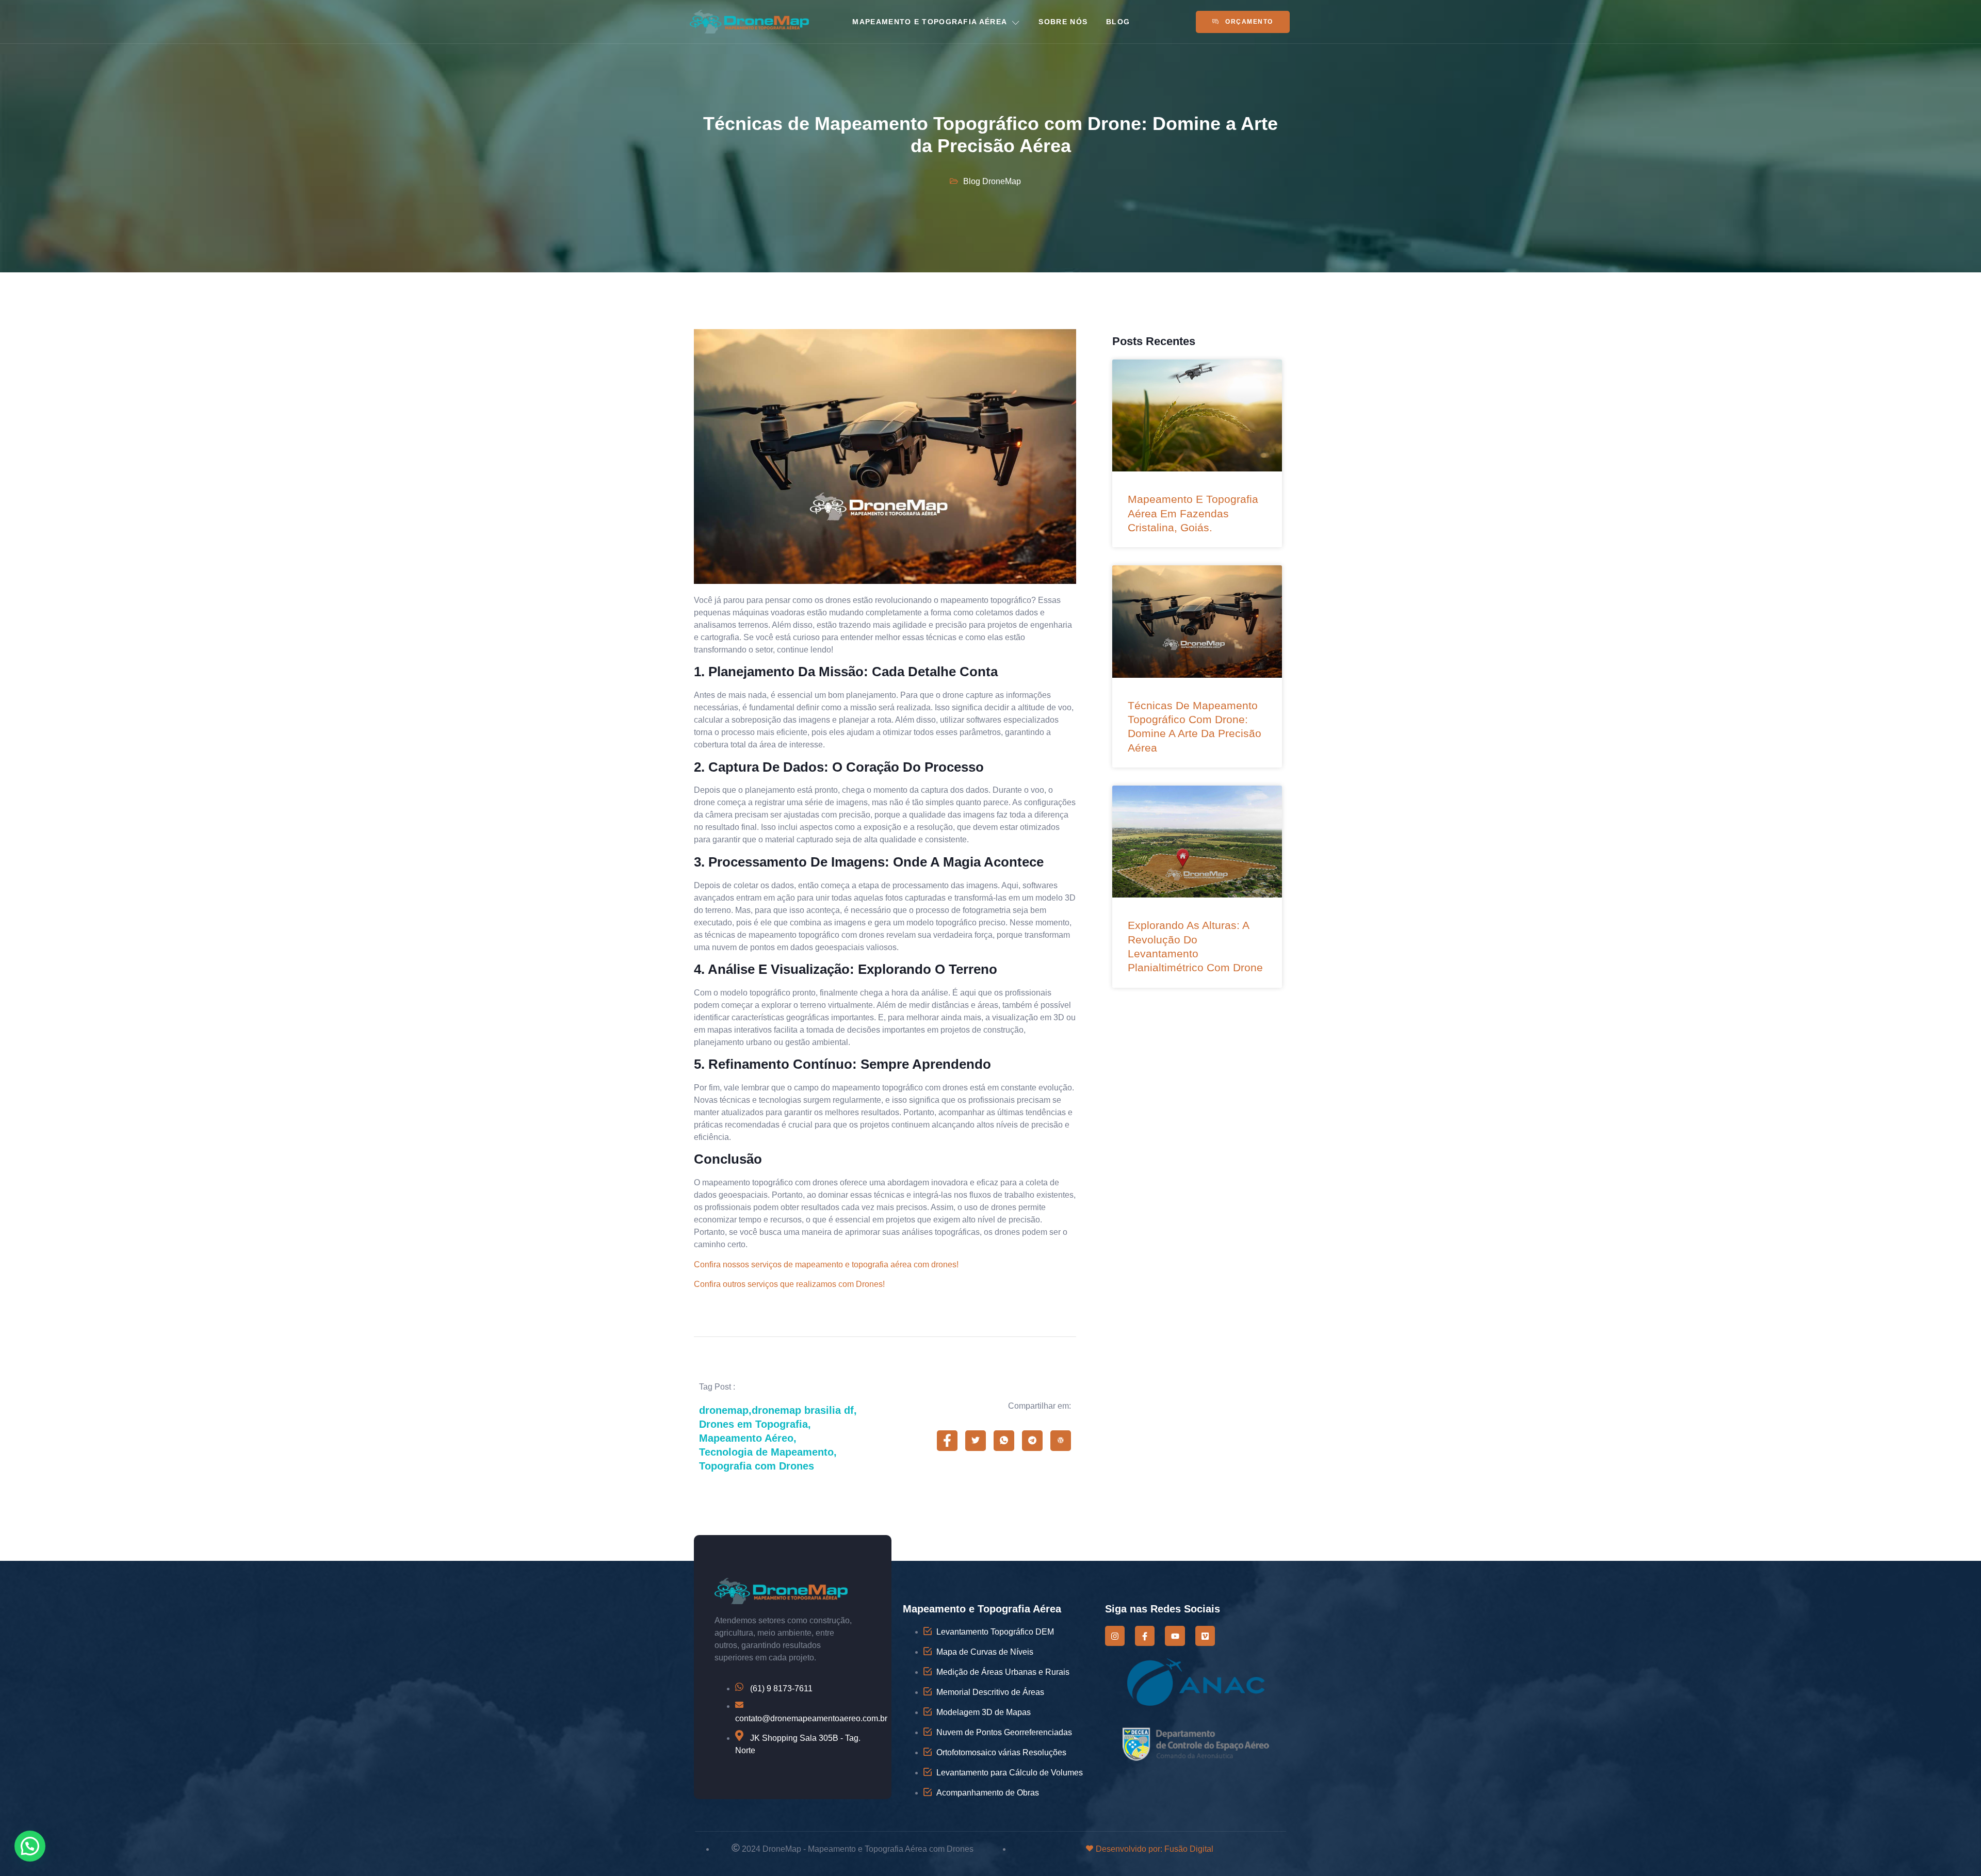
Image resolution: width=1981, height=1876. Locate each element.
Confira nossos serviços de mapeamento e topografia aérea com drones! (826, 1265)
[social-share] (947, 1441)
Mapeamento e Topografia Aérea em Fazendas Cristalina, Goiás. (1193, 513)
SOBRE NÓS (1063, 22)
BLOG (1118, 22)
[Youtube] (1175, 1636)
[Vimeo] (1205, 1636)
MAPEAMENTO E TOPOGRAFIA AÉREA (930, 22)
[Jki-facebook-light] (1145, 1636)
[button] (30, 1846)
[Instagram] (1115, 1636)
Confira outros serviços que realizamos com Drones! (789, 1284)
